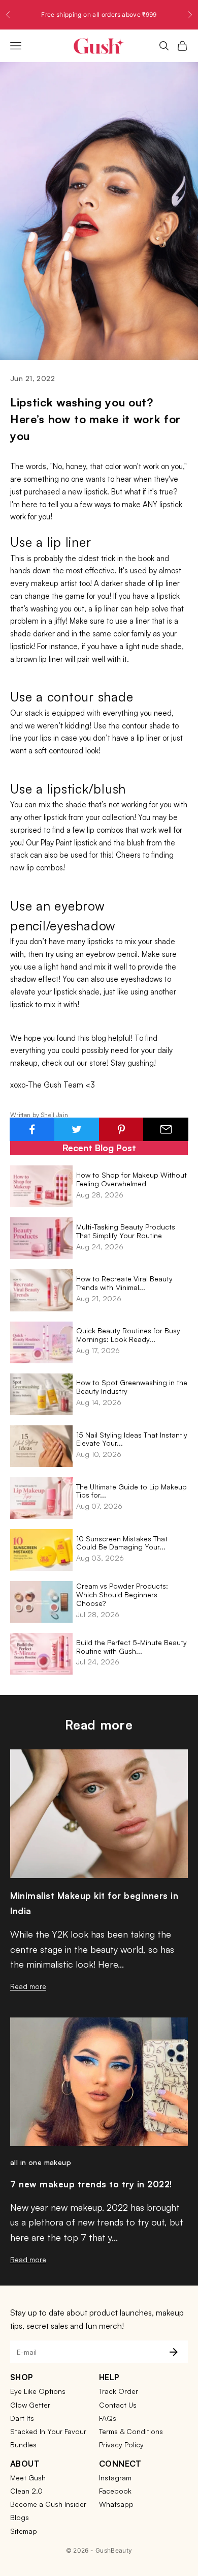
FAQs (108, 2418)
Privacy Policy (121, 2445)
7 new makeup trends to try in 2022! (91, 2184)
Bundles (23, 2445)
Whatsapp (116, 2504)
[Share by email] (166, 1129)
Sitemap (24, 2531)
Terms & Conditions (131, 2431)
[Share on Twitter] (77, 1129)
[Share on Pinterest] (122, 1129)
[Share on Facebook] (32, 1129)
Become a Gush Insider (48, 2504)
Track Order (119, 2391)
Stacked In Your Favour (48, 2431)
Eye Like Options (38, 2391)
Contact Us (118, 2405)
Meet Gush (28, 2478)
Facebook (115, 2491)
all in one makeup (41, 2162)
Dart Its (22, 2418)
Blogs (20, 2517)
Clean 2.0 (26, 2491)
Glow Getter (30, 2405)
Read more (28, 1986)
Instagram (115, 2478)
